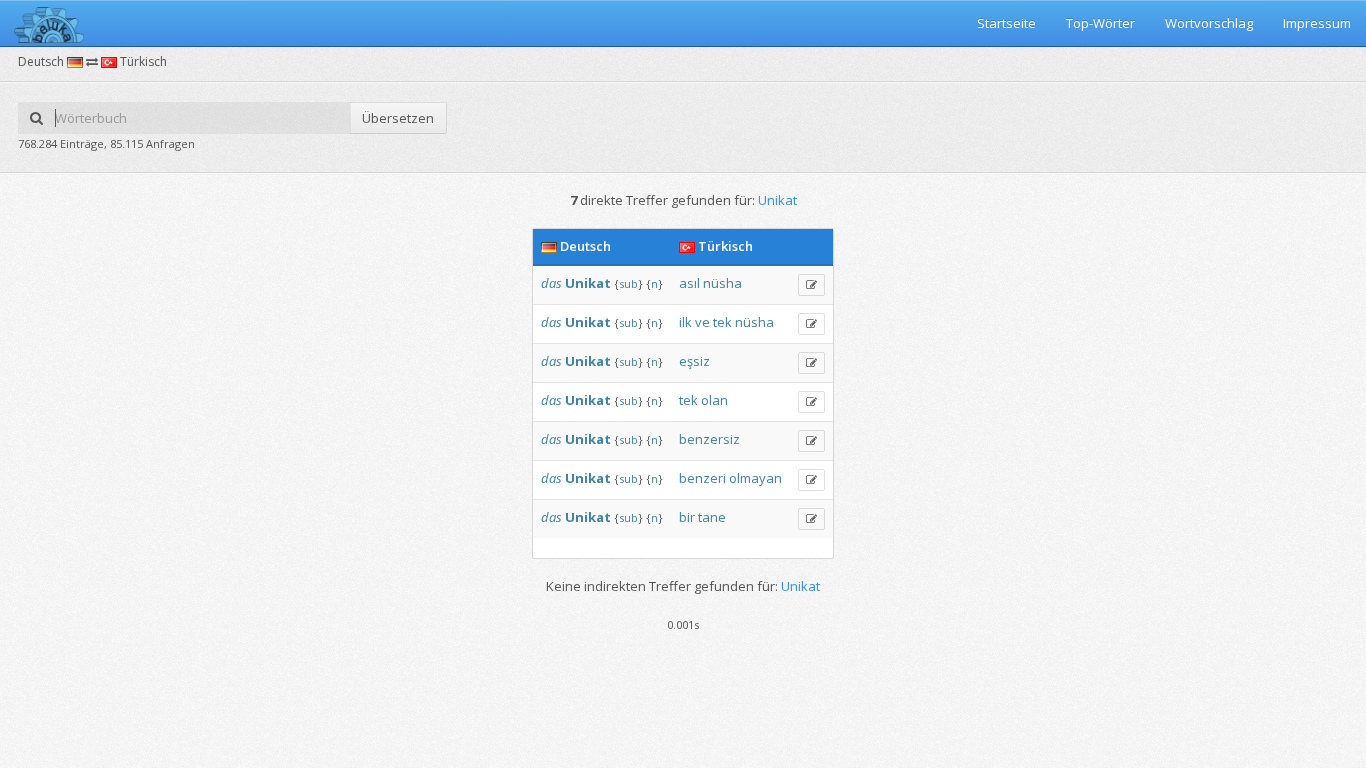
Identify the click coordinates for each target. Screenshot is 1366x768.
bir (687, 517)
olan (714, 400)
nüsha (722, 283)
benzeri (702, 478)
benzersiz (709, 439)
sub (628, 283)
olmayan (755, 478)
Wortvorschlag (1209, 23)
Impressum (1317, 23)
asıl (689, 283)
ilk (685, 322)
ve (702, 322)
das (551, 283)
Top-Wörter (1100, 23)
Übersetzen (398, 118)
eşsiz (694, 361)
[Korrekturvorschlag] (811, 285)
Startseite (1006, 23)
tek (722, 322)
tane (712, 517)
